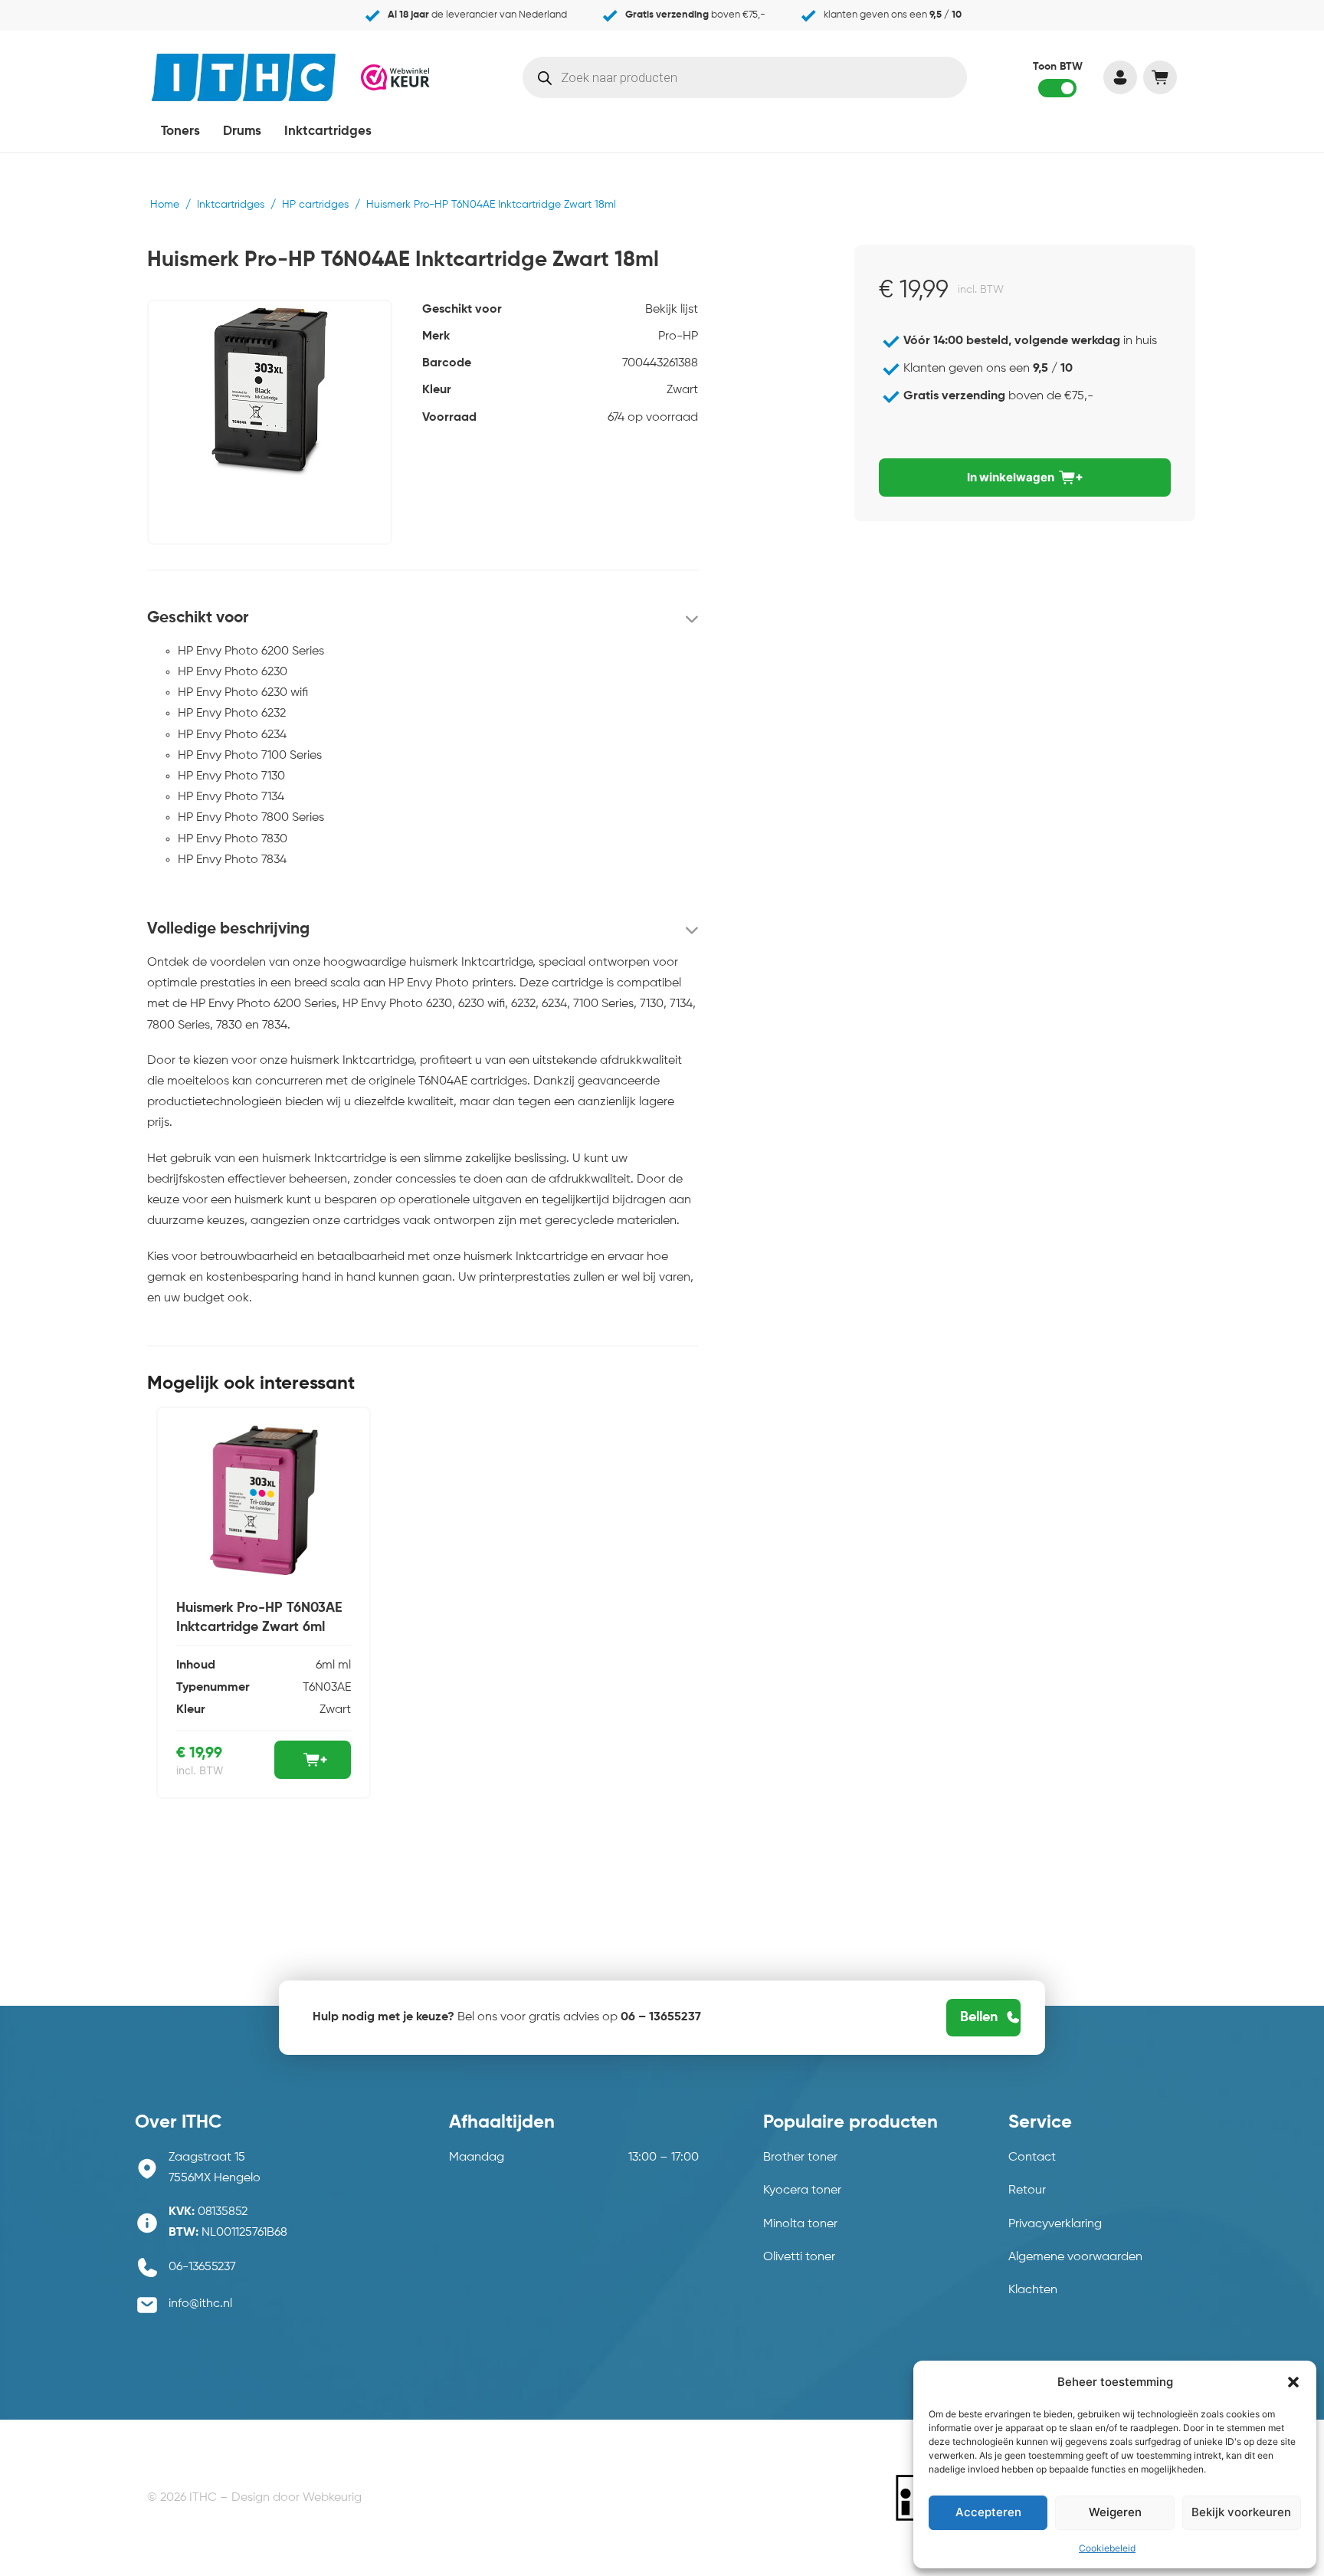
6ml (325, 1665)
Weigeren (1115, 2512)
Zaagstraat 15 (207, 2158)
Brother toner (800, 2158)
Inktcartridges (328, 131)
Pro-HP (678, 336)
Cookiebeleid (1107, 2548)
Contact (1032, 2158)
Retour (1027, 2190)
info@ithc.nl (200, 2304)
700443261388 (660, 363)
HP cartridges (315, 205)
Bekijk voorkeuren (1241, 2512)
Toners (180, 131)
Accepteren (988, 2512)
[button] (1293, 2382)
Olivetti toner (799, 2257)
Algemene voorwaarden (1075, 2257)
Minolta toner (800, 2224)
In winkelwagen (1011, 477)
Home (165, 205)
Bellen (979, 2017)
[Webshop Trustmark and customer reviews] (395, 76)
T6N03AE (327, 1688)
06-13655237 (202, 2267)
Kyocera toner (802, 2190)
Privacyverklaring (1055, 2224)
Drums (242, 131)
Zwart (682, 390)
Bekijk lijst (672, 310)
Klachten (1033, 2290)
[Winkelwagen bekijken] (1160, 77)
